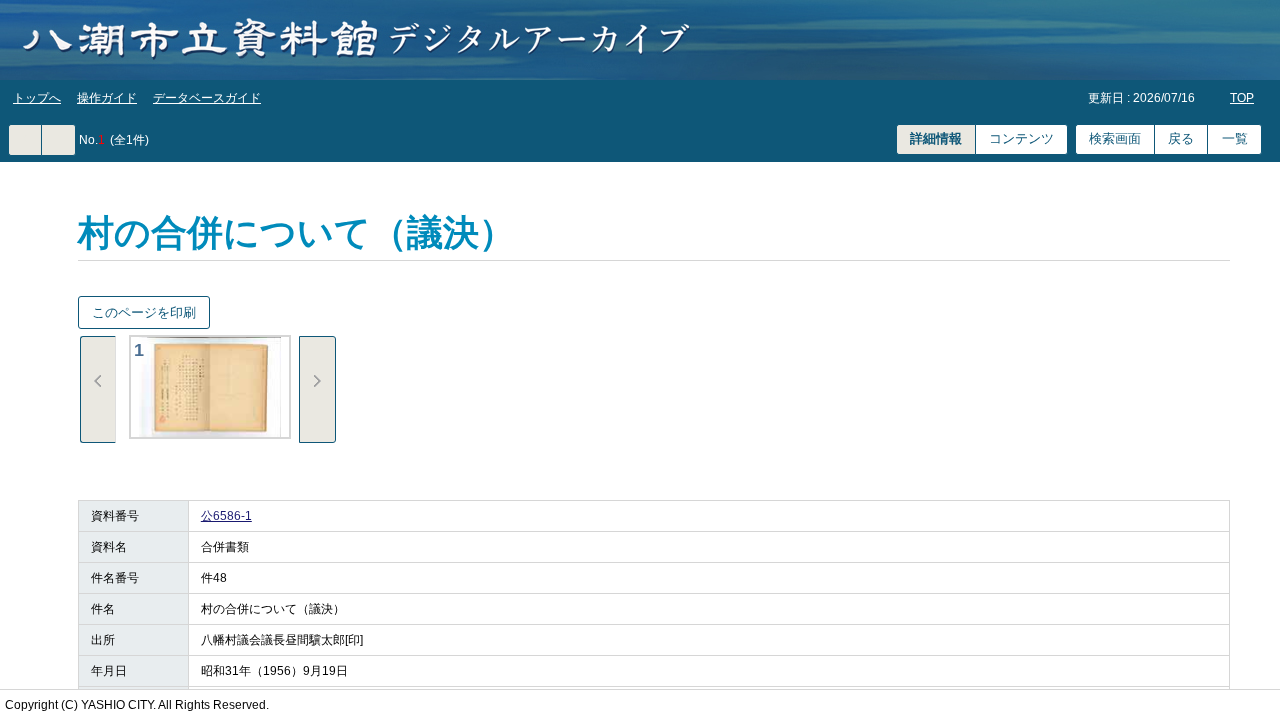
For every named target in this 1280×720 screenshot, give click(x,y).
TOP (1242, 98)
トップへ (37, 98)
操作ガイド (107, 98)
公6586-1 (226, 516)
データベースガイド (207, 98)
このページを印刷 (144, 312)
